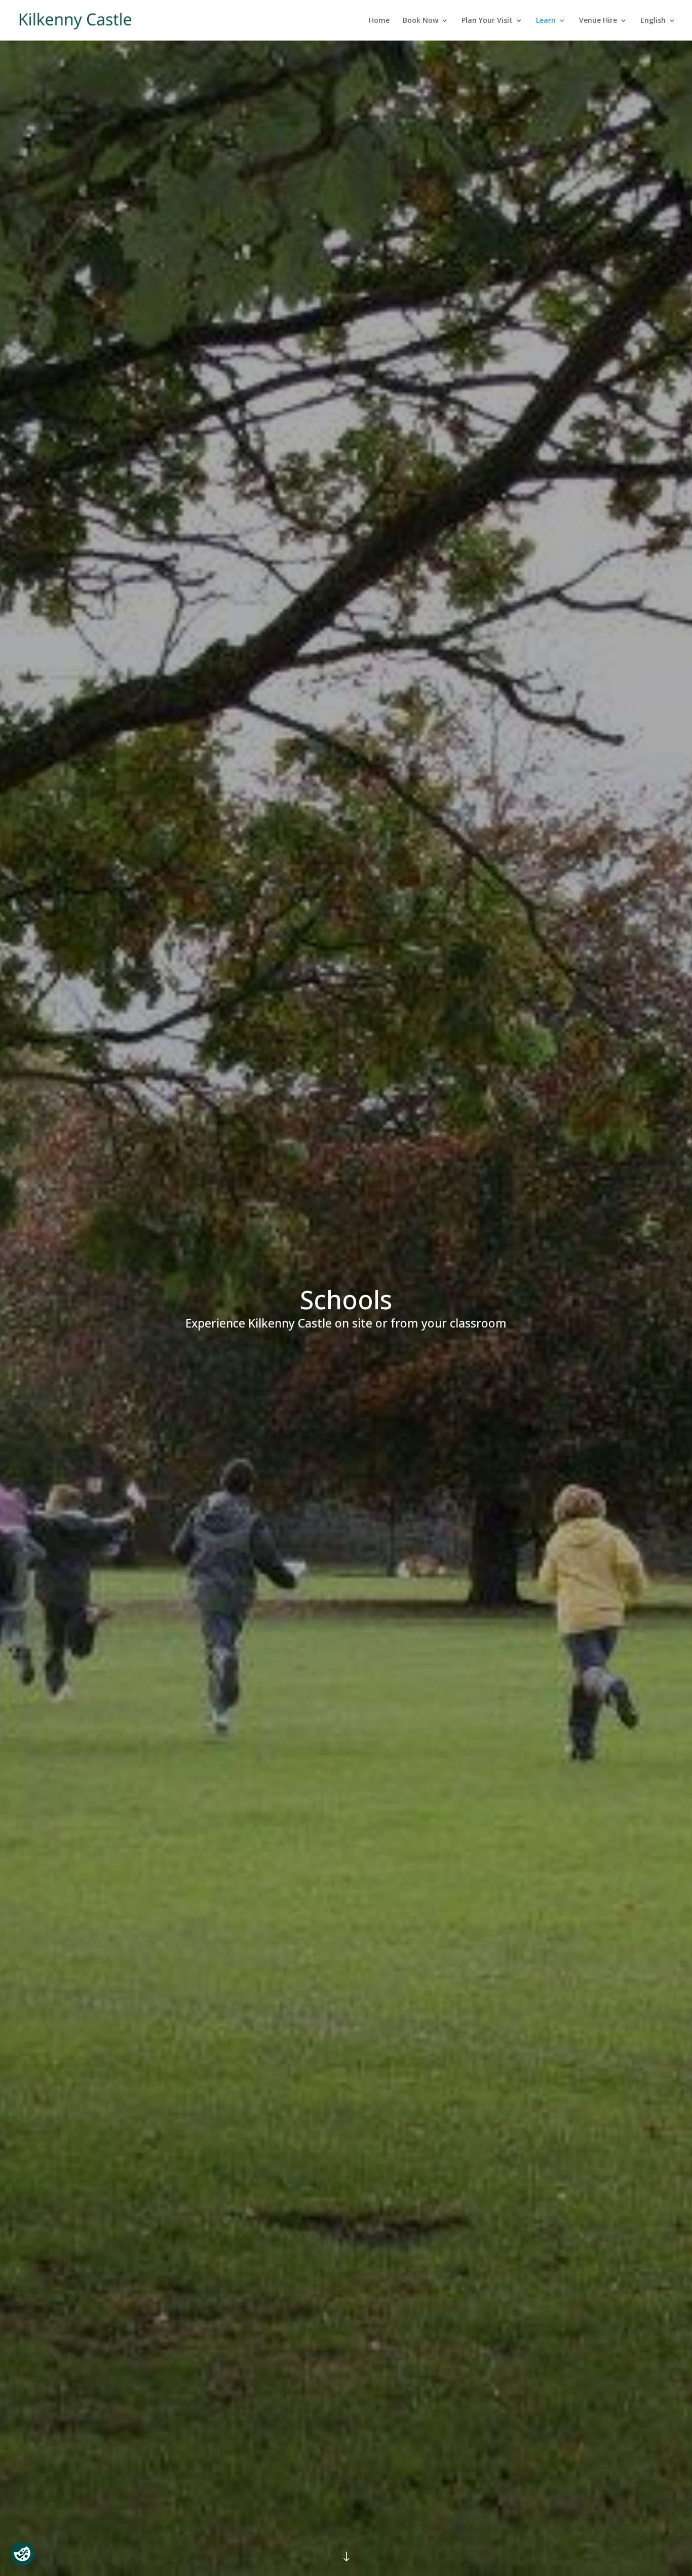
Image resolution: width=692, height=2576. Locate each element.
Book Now (420, 21)
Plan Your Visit (487, 21)
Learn (546, 21)
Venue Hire (598, 21)
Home (379, 21)
